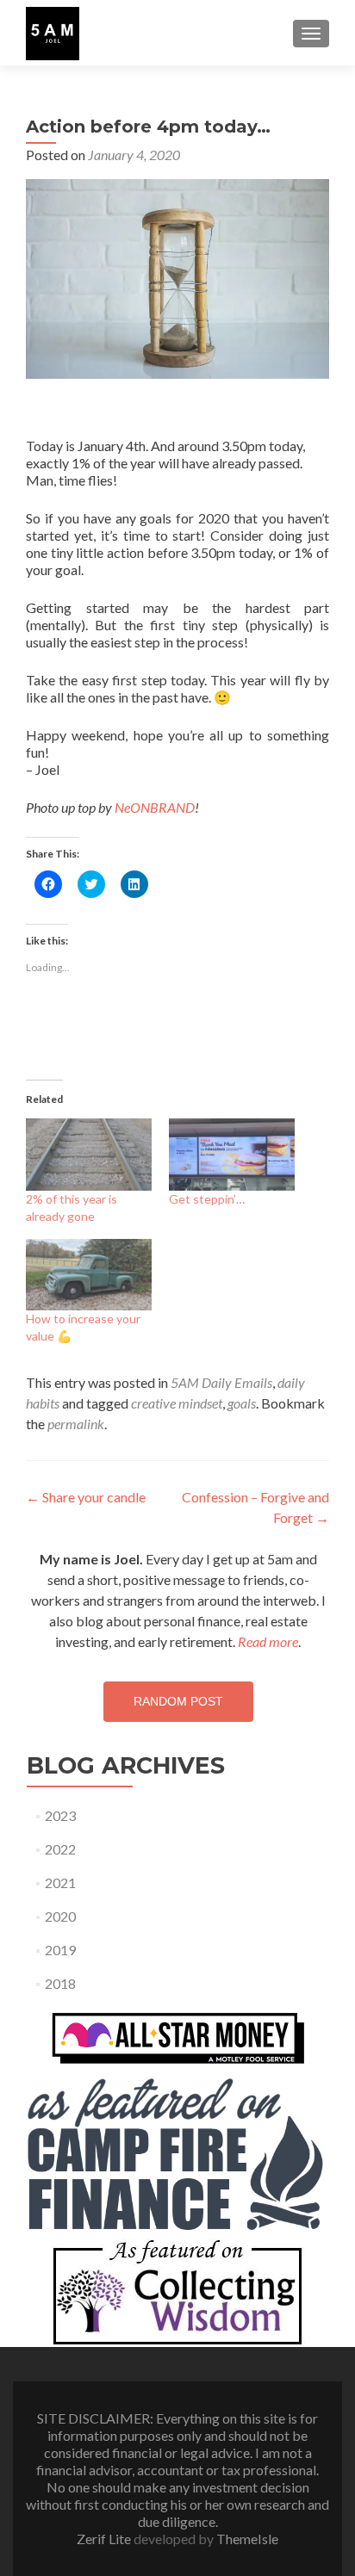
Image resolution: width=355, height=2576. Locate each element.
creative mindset (177, 1403)
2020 (60, 1916)
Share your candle (86, 1497)
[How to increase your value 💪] (89, 1275)
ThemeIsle (247, 2539)
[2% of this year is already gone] (89, 1154)
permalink (76, 1424)
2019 (60, 1950)
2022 (60, 1849)
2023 (60, 1815)
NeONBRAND (155, 807)
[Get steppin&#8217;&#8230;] (232, 1154)
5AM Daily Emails (221, 1382)
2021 (60, 1882)
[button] (53, 34)
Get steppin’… (207, 1199)
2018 (60, 1983)
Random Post (178, 1701)
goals (242, 1403)
